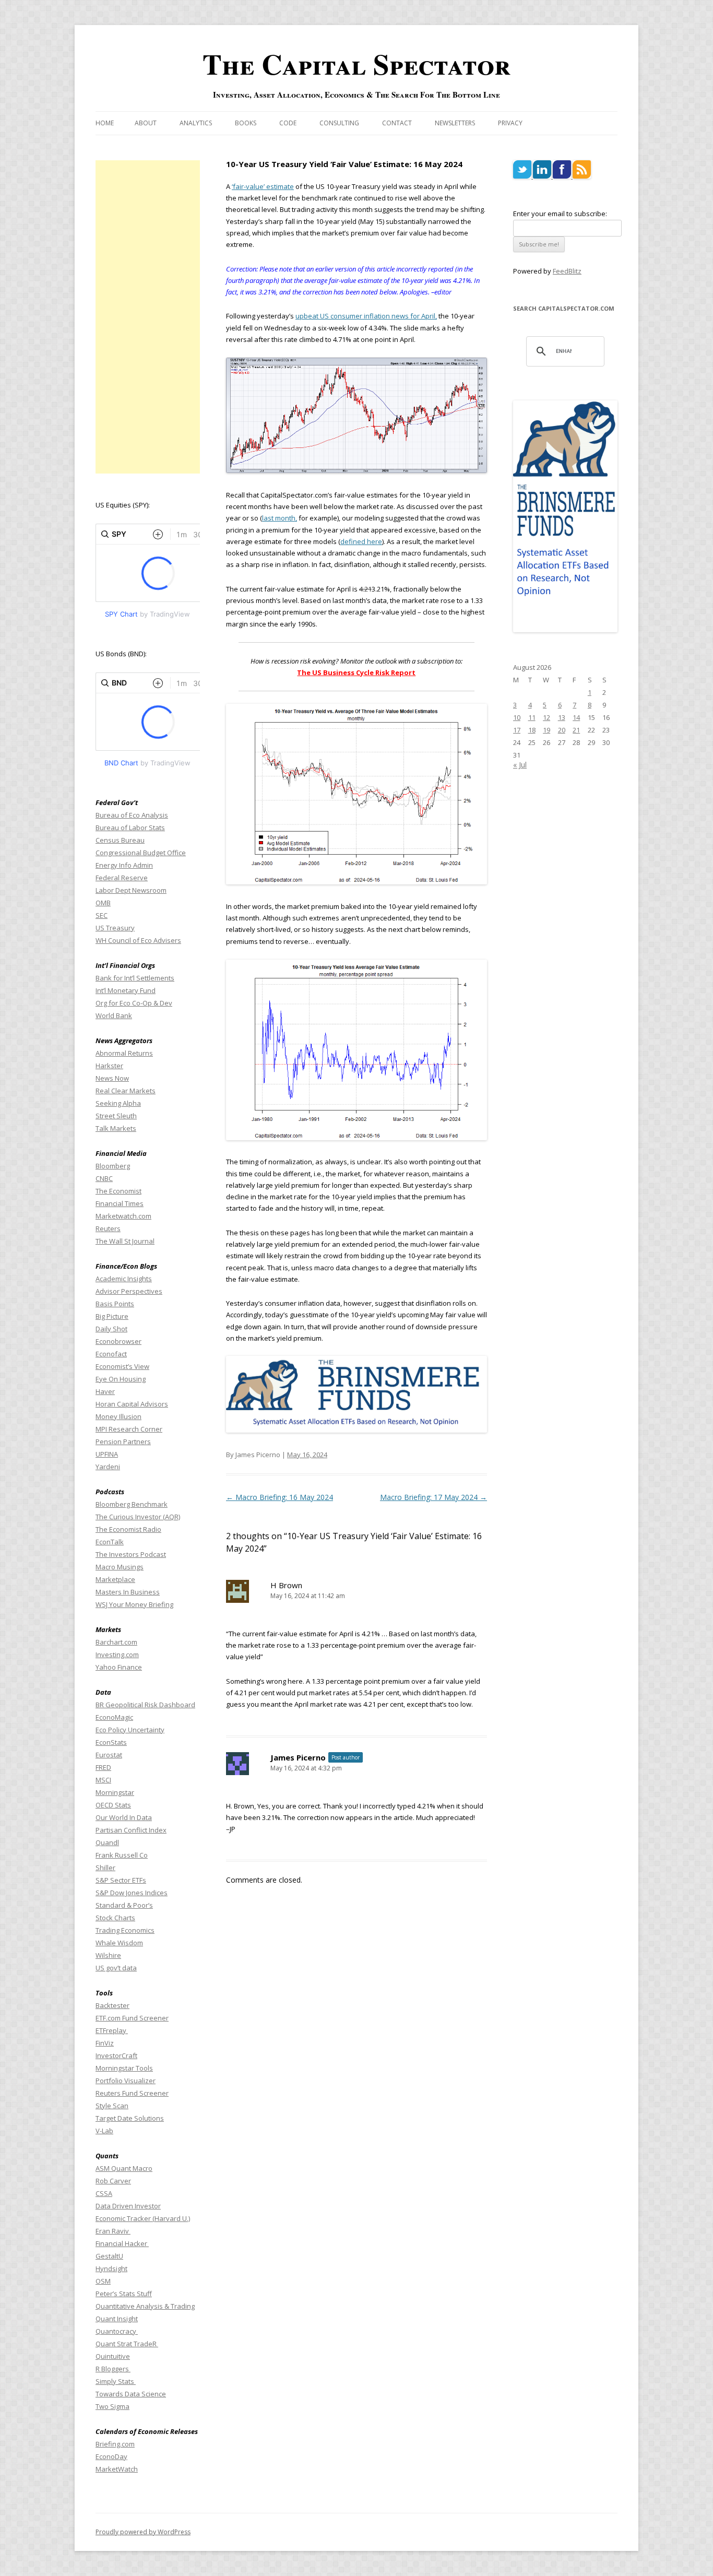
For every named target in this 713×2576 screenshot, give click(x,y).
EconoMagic (114, 1717)
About (146, 123)
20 (562, 730)
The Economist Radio (128, 1529)
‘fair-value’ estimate (263, 186)
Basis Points (115, 1304)
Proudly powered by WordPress (143, 2532)
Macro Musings (120, 1567)
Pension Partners (123, 1441)
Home (105, 123)
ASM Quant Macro (124, 2168)
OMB (103, 903)
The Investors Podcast (131, 1554)
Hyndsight (111, 2268)
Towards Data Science (131, 2394)
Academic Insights (124, 1279)
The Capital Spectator (356, 64)
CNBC (104, 1178)
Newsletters (455, 123)
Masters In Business (128, 1592)
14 (576, 717)
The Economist (118, 1191)
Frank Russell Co (122, 1855)
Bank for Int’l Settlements (135, 978)
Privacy (510, 123)
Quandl (107, 1842)
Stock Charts (115, 1918)
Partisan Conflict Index (131, 1830)
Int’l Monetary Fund (126, 990)
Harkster (109, 1066)
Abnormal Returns (124, 1053)
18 (532, 730)
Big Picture (112, 1316)
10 (517, 717)
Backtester (112, 2005)
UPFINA (107, 1454)
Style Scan (112, 2106)
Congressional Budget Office (141, 853)
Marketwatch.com (123, 1216)
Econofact (111, 1354)
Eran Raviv (113, 2231)
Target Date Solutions (130, 2118)
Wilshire (108, 1955)
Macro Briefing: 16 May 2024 (280, 1497)
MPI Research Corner (129, 1429)
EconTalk (110, 1542)
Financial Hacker (122, 2243)
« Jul (520, 765)
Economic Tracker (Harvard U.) (143, 2218)
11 (532, 717)
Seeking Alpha (118, 1103)
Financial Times (120, 1203)
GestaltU (109, 2256)
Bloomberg (113, 1166)
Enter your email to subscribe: (560, 214)
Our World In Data (124, 1817)
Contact (397, 123)
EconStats (111, 1742)
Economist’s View (122, 1366)
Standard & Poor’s (124, 1905)
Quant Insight (117, 2319)
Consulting (339, 123)
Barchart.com (116, 1642)
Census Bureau (120, 840)
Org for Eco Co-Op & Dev (134, 1003)
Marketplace (115, 1579)
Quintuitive (113, 2356)
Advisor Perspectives (129, 1291)
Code (288, 123)
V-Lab (104, 2131)
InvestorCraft (116, 2055)
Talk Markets (116, 1128)
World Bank (114, 1015)
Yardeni (108, 1467)
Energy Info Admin (124, 865)
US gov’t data (116, 1968)
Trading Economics (125, 1930)
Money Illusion (118, 1416)
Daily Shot (111, 1329)
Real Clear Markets (126, 1091)
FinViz (105, 2043)
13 (562, 717)
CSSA (104, 2193)
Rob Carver (113, 2181)
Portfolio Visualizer (126, 2081)
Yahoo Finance (119, 1667)
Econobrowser (118, 1341)
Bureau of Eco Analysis (132, 815)
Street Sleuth (116, 1116)
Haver (105, 1391)
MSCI (103, 1780)
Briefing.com (115, 2444)
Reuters (108, 1228)
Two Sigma (112, 2406)
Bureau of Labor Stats (130, 828)
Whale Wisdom (119, 1943)
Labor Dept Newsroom (131, 890)
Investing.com (117, 1655)
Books (246, 123)
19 (546, 730)
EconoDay (111, 2456)
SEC (102, 915)
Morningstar (115, 1792)
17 (517, 730)
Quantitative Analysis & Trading (145, 2306)
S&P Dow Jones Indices (132, 1893)
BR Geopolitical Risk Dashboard (145, 1705)
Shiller (105, 1868)
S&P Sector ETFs (121, 1880)
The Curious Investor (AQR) (138, 1517)
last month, (280, 518)
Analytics (196, 123)
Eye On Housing (121, 1379)
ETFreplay (112, 2030)
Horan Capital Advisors (132, 1404)
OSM (103, 2281)
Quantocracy (117, 2331)
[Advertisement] (148, 317)
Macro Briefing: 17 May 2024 (433, 1497)
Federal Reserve (122, 878)
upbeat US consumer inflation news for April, (366, 316)
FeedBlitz (567, 271)
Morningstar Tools (124, 2068)
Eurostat (109, 1755)
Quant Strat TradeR (127, 2344)
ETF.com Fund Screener (132, 2018)
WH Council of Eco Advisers (138, 940)
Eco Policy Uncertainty (130, 1730)
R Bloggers (113, 2369)
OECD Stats (113, 1805)
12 (546, 717)
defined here (361, 541)
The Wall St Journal (125, 1241)
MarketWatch (117, 2469)
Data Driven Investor (128, 2206)
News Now (112, 1078)
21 (576, 730)
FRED (103, 1767)
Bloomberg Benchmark (132, 1504)
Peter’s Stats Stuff (124, 2294)
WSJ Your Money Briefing (134, 1604)
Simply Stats (116, 2381)
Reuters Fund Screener (132, 2093)
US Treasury (115, 928)
